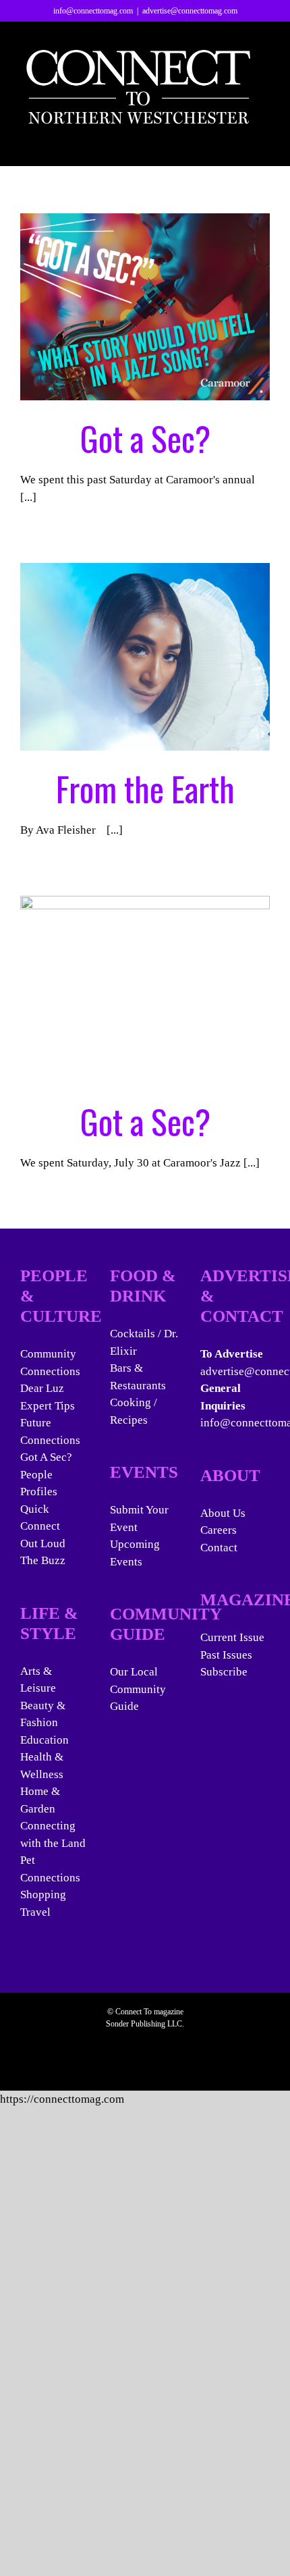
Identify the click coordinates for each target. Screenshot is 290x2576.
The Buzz (43, 1560)
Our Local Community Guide (138, 1689)
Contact (219, 1548)
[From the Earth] (145, 657)
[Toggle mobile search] (240, 145)
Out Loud (43, 1544)
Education (45, 1740)
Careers (219, 1530)
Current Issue (232, 1637)
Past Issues (226, 1655)
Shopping (43, 1895)
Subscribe (224, 1672)
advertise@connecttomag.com (190, 11)
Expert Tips (48, 1406)
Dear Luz (42, 1388)
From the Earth (145, 788)
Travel (35, 1912)
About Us (223, 1513)
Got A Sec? (46, 1457)
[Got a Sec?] (145, 307)
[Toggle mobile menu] (264, 145)
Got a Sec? (145, 437)
